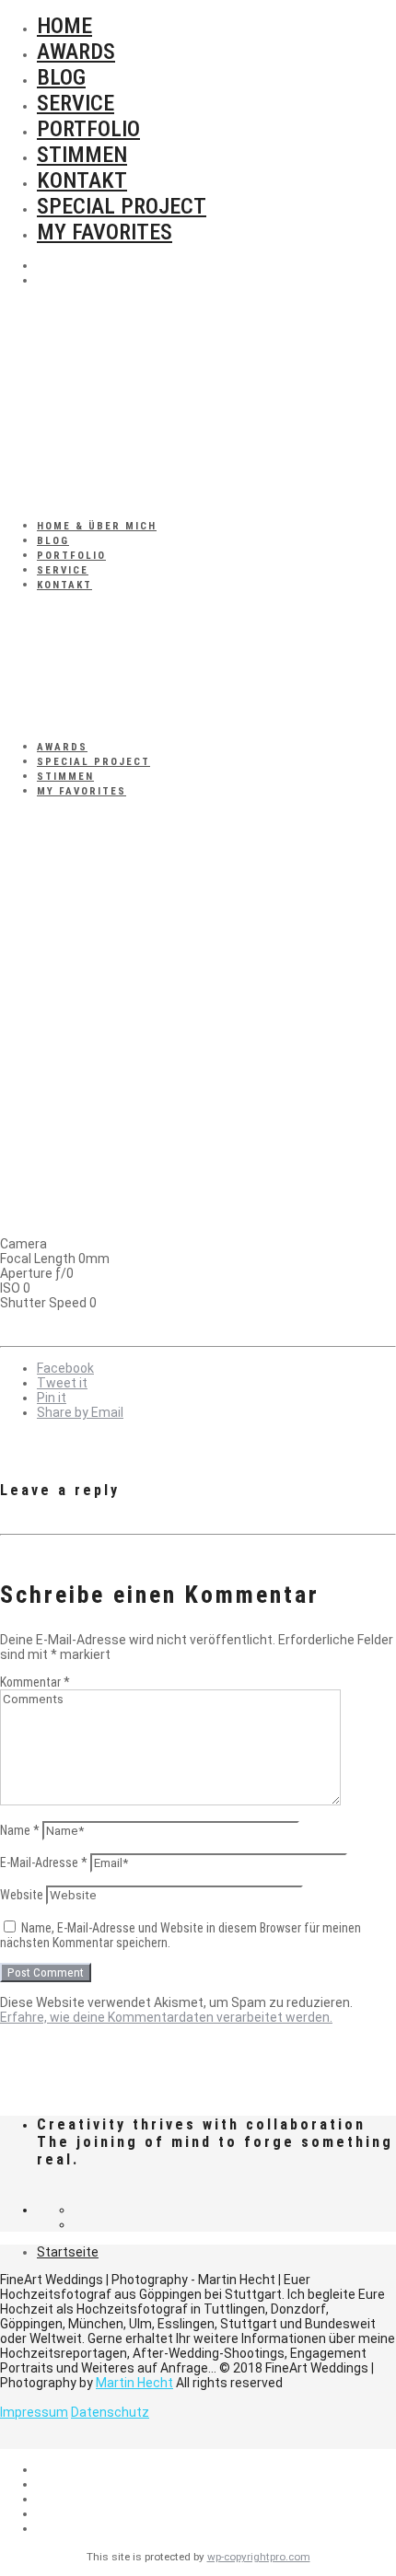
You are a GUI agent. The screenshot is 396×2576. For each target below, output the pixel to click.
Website (22, 1895)
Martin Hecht (134, 2383)
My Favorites (105, 232)
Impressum (34, 2412)
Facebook (65, 1368)
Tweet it (62, 1383)
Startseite (68, 2252)
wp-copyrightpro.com (259, 2557)
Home (64, 26)
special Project (122, 206)
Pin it (52, 1398)
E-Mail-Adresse (44, 1862)
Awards (76, 52)
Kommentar (35, 1682)
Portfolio (88, 129)
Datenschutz (110, 2412)
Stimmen (82, 155)
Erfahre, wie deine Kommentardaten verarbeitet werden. (166, 2017)
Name (20, 1830)
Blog (61, 77)
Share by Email (80, 1412)
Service (76, 103)
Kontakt (82, 180)
